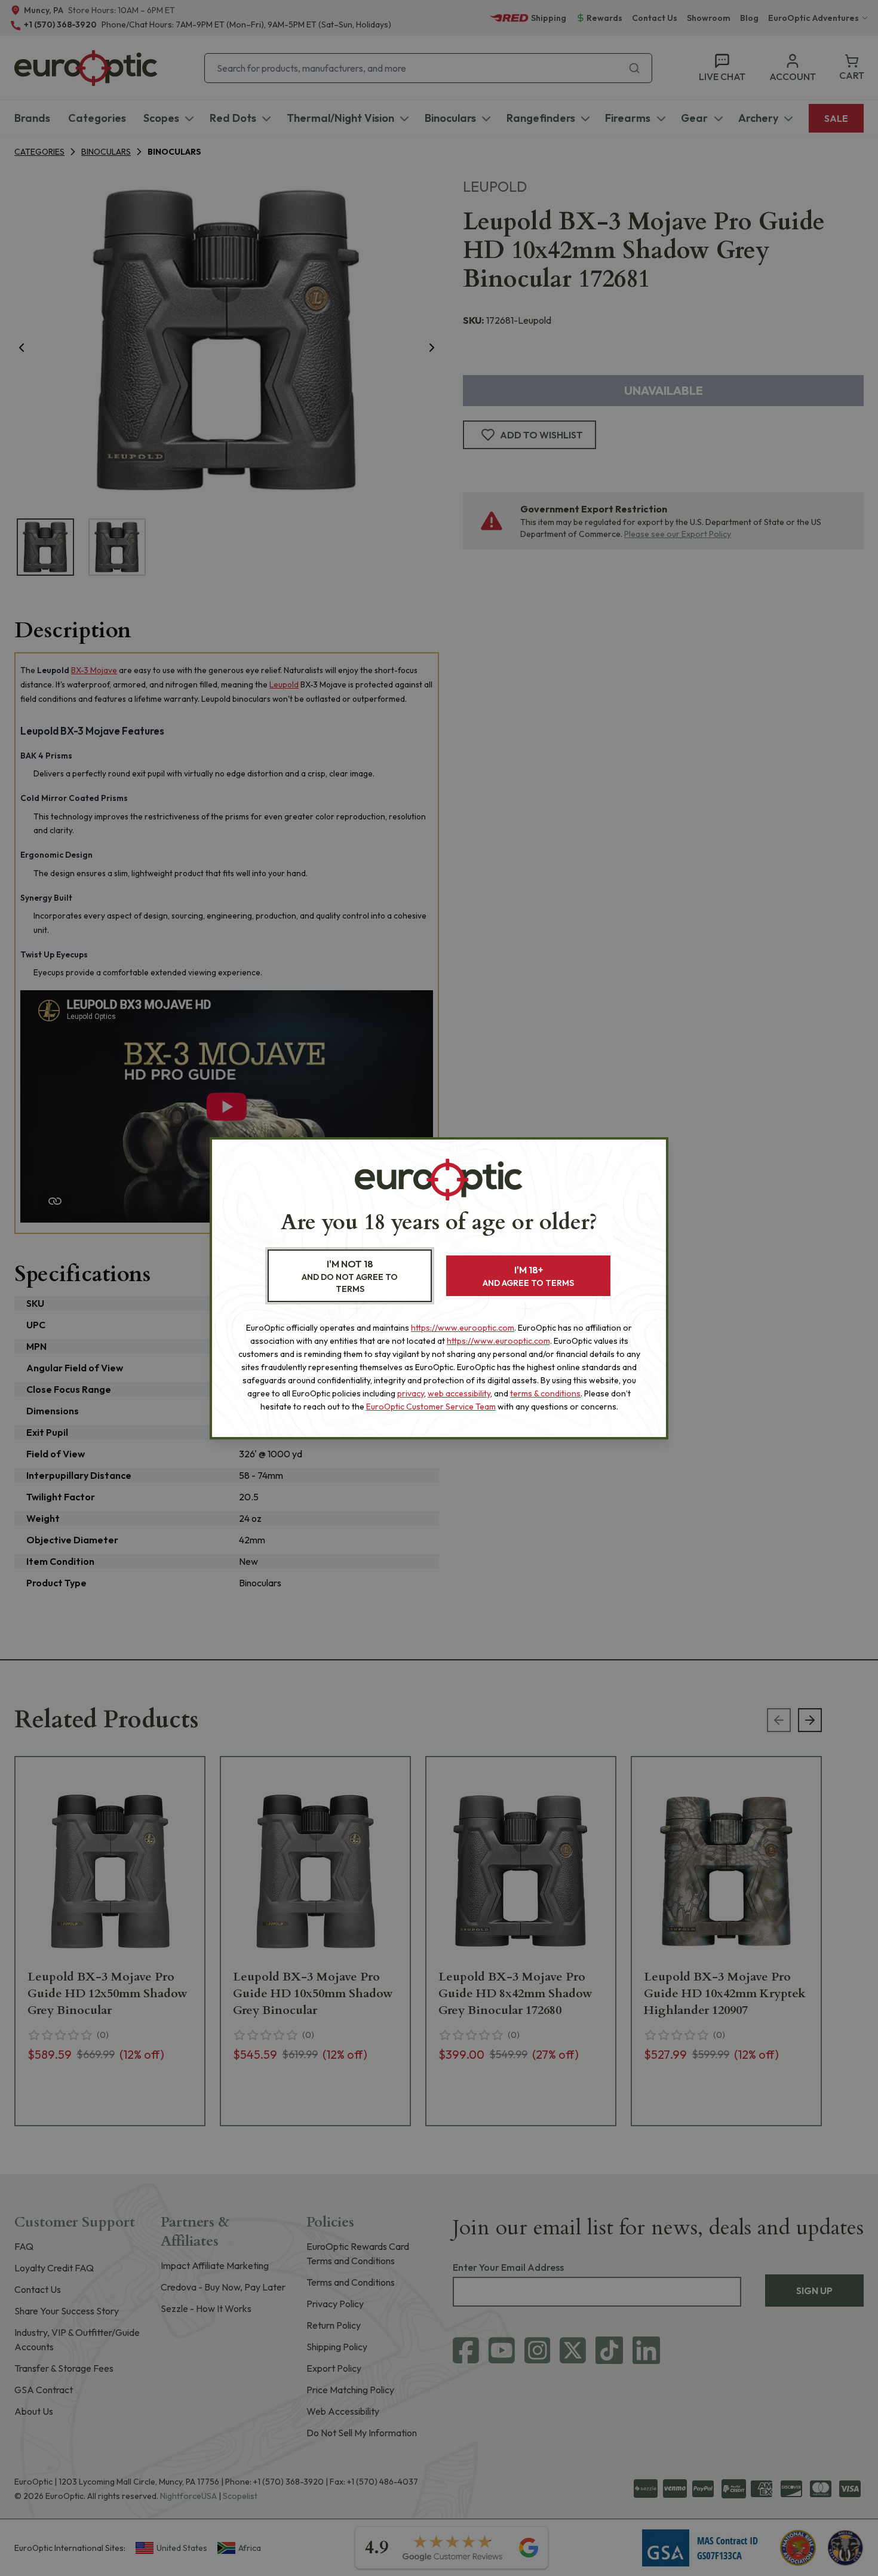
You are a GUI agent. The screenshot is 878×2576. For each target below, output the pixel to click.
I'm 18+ (528, 1276)
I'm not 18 (350, 1276)
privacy (411, 1393)
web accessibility (459, 1393)
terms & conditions (545, 1393)
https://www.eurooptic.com (463, 1328)
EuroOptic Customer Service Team (431, 1407)
